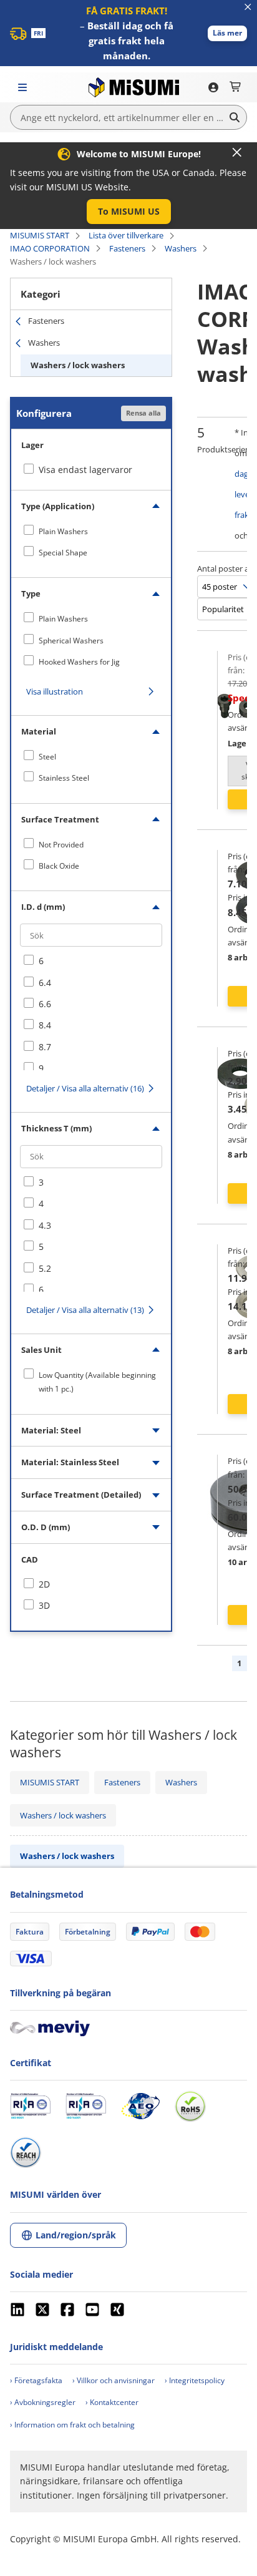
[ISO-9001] (30, 2106)
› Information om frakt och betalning (72, 2425)
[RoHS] (190, 2106)
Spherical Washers (71, 641)
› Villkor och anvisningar (114, 2380)
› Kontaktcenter (112, 2402)
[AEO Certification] (140, 2106)
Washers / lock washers (78, 365)
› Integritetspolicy (195, 2380)
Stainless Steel (64, 778)
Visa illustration (55, 691)
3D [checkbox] (44, 1605)
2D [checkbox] (44, 1584)
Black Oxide (59, 866)
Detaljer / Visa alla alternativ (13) (85, 1310)
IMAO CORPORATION (50, 248)
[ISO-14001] (86, 2106)
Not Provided (61, 845)
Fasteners (127, 248)
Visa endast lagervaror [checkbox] (85, 470)
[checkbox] (91, 531)
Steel (47, 757)
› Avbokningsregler (43, 2402)
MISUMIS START (40, 235)
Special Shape (63, 553)
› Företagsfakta (36, 2380)
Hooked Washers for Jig (79, 662)
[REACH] (26, 2152)
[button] (227, 33)
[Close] (237, 152)
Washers (181, 248)
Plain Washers (63, 531)
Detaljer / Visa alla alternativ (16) (85, 1088)
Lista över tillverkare (126, 235)
